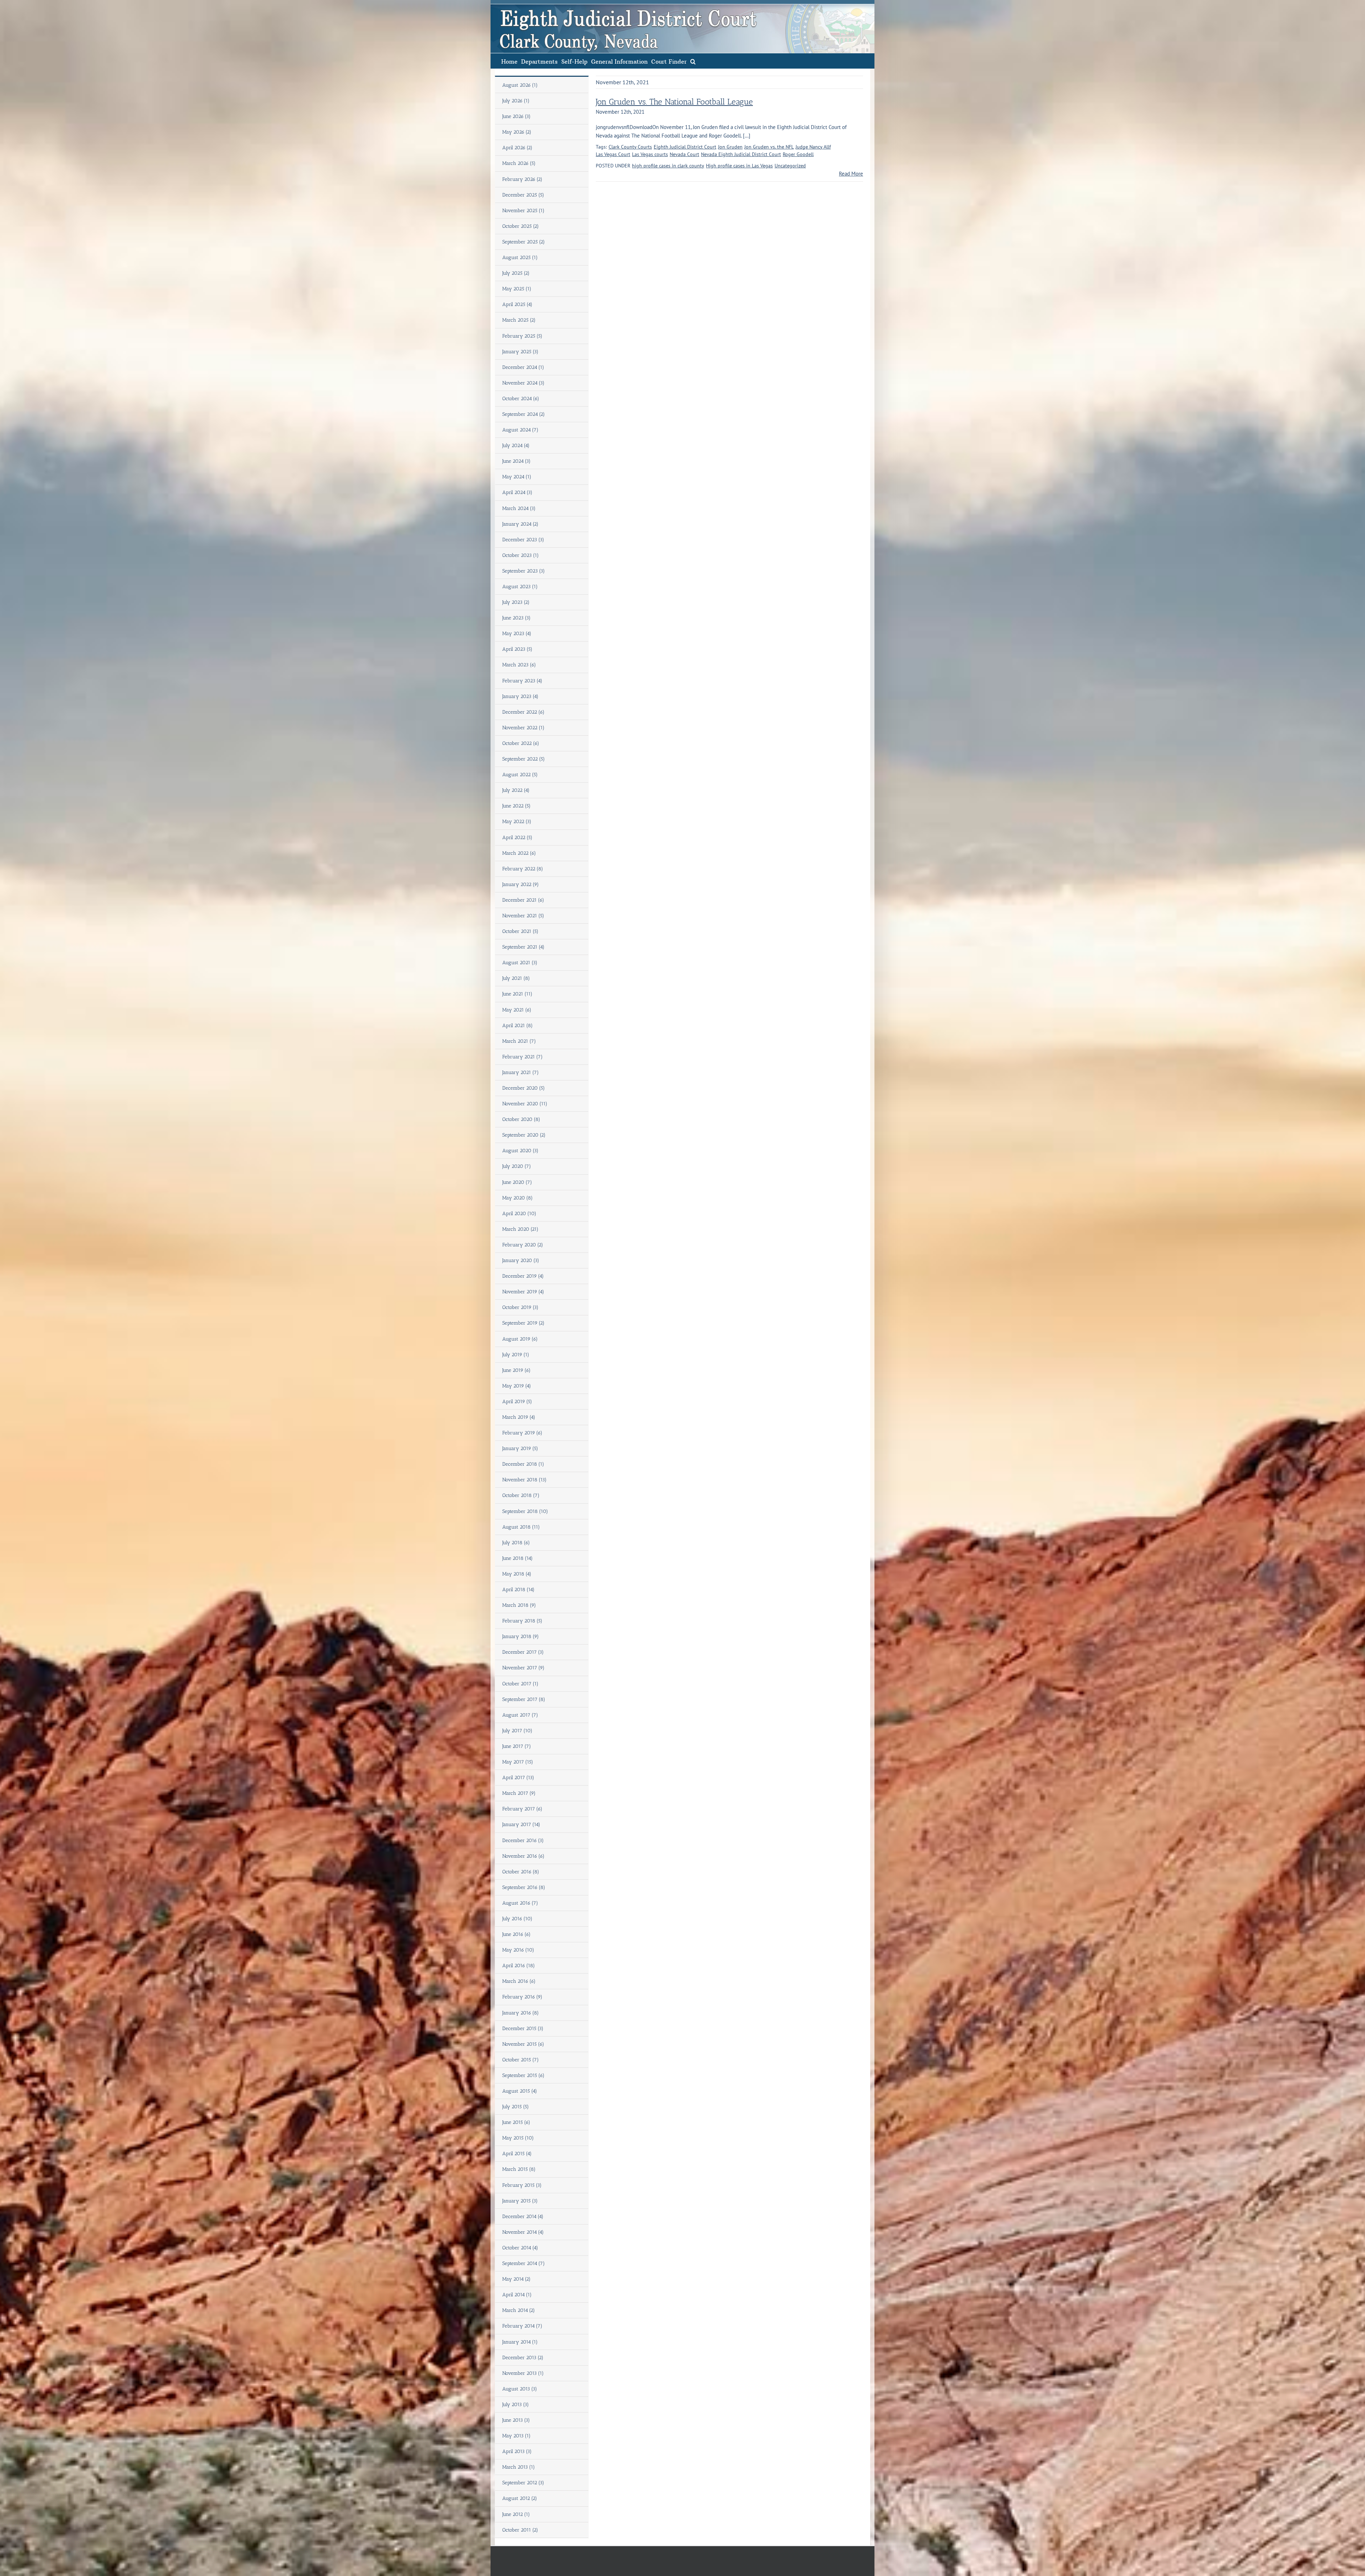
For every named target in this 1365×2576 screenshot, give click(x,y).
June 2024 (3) (516, 461)
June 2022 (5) (516, 806)
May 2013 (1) (516, 2436)
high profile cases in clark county (668, 166)
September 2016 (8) (524, 1887)
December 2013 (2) (523, 2358)
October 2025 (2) (521, 226)
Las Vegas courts (650, 154)
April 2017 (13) (518, 1778)
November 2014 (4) (523, 2232)
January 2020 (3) (521, 1260)
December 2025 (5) (523, 195)
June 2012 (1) (516, 2514)
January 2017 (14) (521, 1824)
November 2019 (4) (523, 1292)
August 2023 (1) (520, 587)
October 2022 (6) (521, 743)
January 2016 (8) (521, 2013)
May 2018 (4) (517, 1574)
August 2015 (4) (520, 2091)
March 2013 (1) (519, 2467)
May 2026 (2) (517, 132)
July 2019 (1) (516, 1355)
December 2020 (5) (524, 1088)
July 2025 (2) (516, 273)
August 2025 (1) (520, 257)
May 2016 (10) (518, 1950)
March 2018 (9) (519, 1605)
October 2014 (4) (520, 2248)
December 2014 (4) (523, 2217)
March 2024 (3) (519, 508)
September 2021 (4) (523, 947)
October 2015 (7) (521, 2060)
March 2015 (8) (519, 2169)
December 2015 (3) (523, 2028)
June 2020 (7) (517, 1182)
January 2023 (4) (520, 696)
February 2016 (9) (522, 1997)
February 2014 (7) (522, 2326)
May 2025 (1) (517, 289)
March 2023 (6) (519, 665)
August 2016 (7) (520, 1903)
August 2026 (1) (520, 85)
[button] (693, 61)
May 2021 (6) (517, 1010)
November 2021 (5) (523, 916)
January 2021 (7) (521, 1072)
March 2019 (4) (519, 1417)
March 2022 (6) (519, 853)
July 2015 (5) (516, 2107)
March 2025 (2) (519, 320)
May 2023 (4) (517, 634)
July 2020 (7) (517, 1166)
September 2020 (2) (524, 1135)
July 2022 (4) (516, 790)
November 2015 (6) (523, 2044)
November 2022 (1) (523, 728)
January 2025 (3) (520, 352)
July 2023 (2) (516, 602)
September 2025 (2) (524, 242)
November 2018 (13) (524, 1480)
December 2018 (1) (523, 1464)
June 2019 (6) (516, 1370)
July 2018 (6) (516, 1543)
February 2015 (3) (522, 2185)
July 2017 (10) (517, 1731)
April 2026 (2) (517, 148)
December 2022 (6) (523, 712)
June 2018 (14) (518, 1558)
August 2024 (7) (520, 430)
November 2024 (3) (523, 383)
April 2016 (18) (519, 1966)
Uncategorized (790, 166)
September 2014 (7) (524, 2263)
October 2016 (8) (521, 1872)
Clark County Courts (630, 147)
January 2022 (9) (521, 884)
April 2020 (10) (519, 1214)
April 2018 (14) (518, 1590)
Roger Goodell (798, 154)
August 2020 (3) (520, 1151)
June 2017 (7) (517, 1746)
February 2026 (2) (522, 179)
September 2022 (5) (524, 759)
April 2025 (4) (517, 304)
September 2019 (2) (523, 1323)
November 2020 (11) (525, 1104)
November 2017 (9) (523, 1668)
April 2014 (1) (517, 2295)
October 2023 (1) (521, 555)
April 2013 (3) (517, 2451)
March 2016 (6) (519, 1981)
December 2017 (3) (523, 1652)
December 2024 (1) (523, 367)
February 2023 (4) (522, 681)
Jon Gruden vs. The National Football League (674, 102)
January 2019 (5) (520, 1448)
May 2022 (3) (517, 822)
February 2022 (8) (523, 869)
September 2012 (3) (523, 2483)
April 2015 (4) (517, 2154)
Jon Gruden (730, 147)
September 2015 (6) (523, 2075)
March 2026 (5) (519, 163)
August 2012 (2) (520, 2498)
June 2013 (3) (516, 2420)
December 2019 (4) (523, 1276)
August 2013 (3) (520, 2389)
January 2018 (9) (521, 1636)
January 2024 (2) (520, 524)
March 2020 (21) (520, 1229)
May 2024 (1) (517, 477)
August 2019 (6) (520, 1339)
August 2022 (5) (520, 775)
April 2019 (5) (517, 1402)
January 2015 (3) (520, 2201)
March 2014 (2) (519, 2310)
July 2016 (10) (517, 1919)
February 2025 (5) (522, 336)
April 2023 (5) (517, 649)
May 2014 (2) (516, 2279)
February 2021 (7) (523, 1057)
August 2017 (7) (520, 1715)
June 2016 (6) (516, 1934)
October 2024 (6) (521, 399)
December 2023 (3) (523, 540)
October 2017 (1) (520, 1684)
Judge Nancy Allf (813, 147)
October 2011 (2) (520, 2530)
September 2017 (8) (524, 1699)
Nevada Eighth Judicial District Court (741, 154)
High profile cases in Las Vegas (739, 166)
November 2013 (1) (523, 2373)
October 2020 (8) (521, 1119)
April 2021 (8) (518, 1026)
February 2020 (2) (523, 1245)
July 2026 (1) (516, 101)
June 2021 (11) (517, 994)
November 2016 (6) (523, 1856)
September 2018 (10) (525, 1511)
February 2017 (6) (522, 1809)
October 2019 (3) (520, 1307)
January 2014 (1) (520, 2342)
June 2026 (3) (516, 116)
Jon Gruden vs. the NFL (769, 147)
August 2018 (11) (521, 1527)
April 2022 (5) (517, 838)
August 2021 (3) (520, 963)
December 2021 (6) (523, 900)
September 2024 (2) (524, 414)
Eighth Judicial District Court (685, 147)
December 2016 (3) (523, 1840)
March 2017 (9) (519, 1793)
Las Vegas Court (613, 154)
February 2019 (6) (522, 1433)
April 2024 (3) (517, 492)
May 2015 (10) (518, 2138)
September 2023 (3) (524, 571)
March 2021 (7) (519, 1041)
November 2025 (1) (523, 211)
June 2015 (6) (516, 2122)
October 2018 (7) (521, 1495)
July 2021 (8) (516, 978)
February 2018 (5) (522, 1621)
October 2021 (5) (520, 931)
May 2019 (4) (517, 1386)
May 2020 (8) (518, 1198)
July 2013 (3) (516, 2405)
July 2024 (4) (516, 446)
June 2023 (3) (516, 618)
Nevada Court (684, 154)
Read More (851, 174)
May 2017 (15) (518, 1762)
